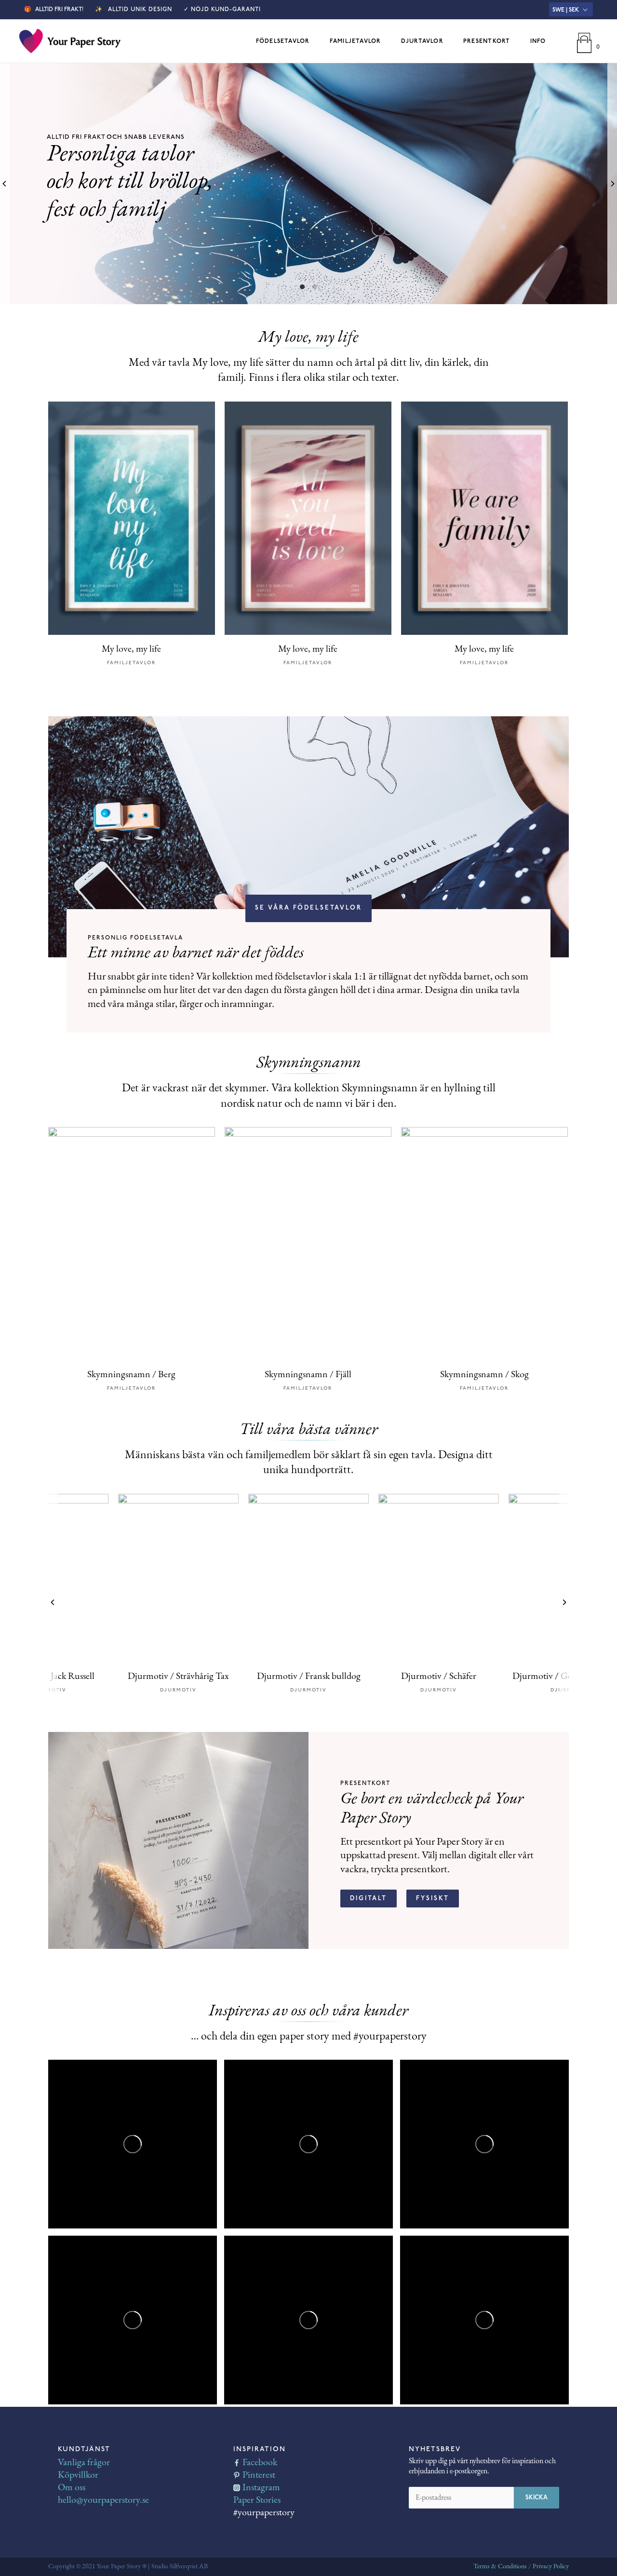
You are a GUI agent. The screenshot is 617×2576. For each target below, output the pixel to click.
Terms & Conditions (500, 2567)
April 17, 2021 (316, 2264)
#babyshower (434, 2169)
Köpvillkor (78, 2475)
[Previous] (5, 184)
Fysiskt (433, 1898)
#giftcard (251, 2325)
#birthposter (433, 2188)
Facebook (260, 2463)
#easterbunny (434, 2325)
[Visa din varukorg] (584, 41)
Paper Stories (257, 2500)
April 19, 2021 (140, 2264)
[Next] (612, 184)
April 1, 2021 (490, 2264)
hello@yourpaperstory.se (103, 2500)
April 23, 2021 (492, 2088)
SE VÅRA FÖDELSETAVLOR (308, 908)
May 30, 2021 (139, 2088)
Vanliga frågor (84, 2463)
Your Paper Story (100, 2076)
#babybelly (78, 2364)
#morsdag (121, 2140)
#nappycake (431, 2178)
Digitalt (369, 1898)
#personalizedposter (93, 2345)
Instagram (261, 2488)
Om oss (72, 2488)
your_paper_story (86, 2088)
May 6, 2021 (313, 2088)
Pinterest (259, 2475)
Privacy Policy (551, 2567)
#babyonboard (84, 2354)
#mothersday (82, 2140)
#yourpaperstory (516, 2159)
